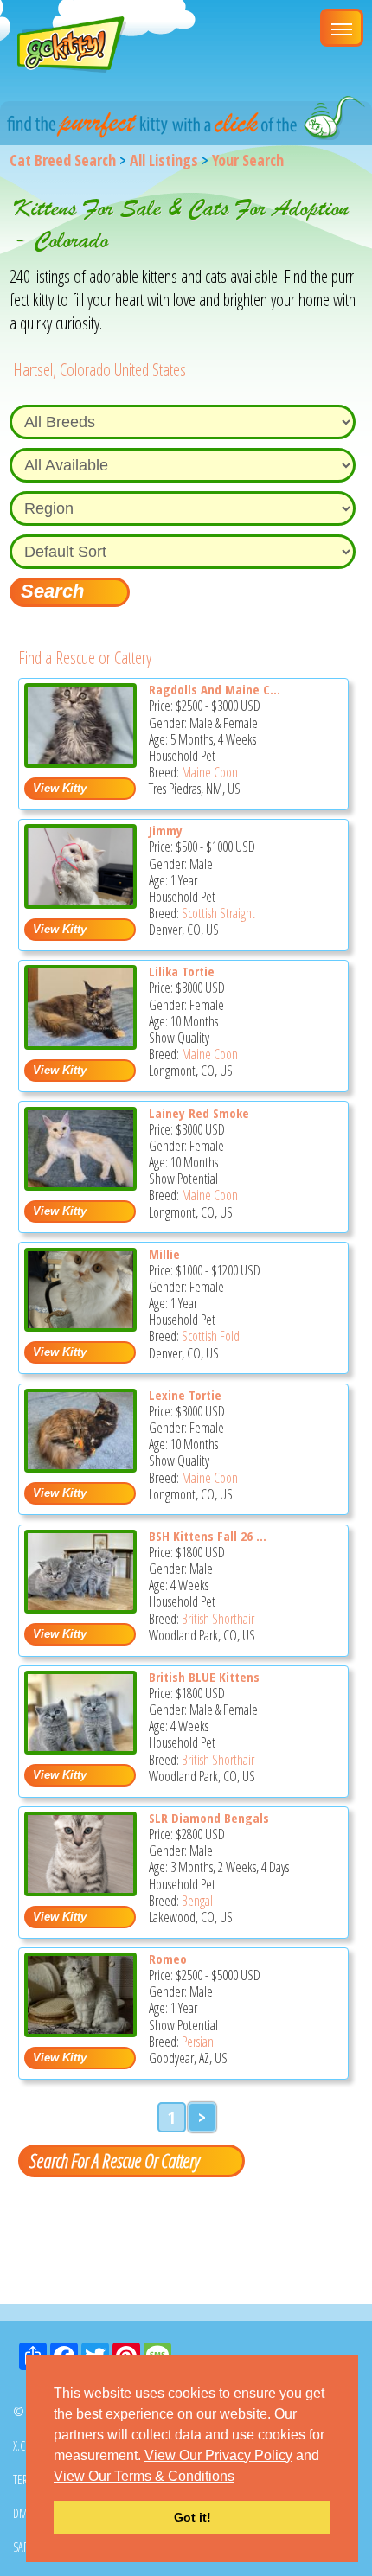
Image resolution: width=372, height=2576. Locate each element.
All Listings (164, 160)
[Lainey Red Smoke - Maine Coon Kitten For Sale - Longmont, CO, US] (80, 1184)
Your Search (248, 160)
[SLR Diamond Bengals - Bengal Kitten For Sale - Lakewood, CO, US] (80, 1890)
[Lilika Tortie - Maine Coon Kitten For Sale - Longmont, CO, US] (80, 1043)
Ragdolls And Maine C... (215, 689)
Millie (164, 1254)
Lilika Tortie (182, 971)
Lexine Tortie (185, 1395)
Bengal (197, 1901)
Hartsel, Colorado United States (99, 370)
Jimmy (166, 830)
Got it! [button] (192, 2517)
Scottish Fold (211, 1336)
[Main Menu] (342, 28)
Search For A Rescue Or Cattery (114, 2160)
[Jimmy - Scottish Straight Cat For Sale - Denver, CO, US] (80, 902)
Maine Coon (210, 772)
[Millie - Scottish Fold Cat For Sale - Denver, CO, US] (80, 1325)
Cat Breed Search (63, 160)
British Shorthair (218, 1619)
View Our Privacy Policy (218, 2455)
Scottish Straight (218, 913)
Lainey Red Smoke (199, 1113)
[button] (241, 2477)
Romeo (168, 1959)
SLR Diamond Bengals (209, 1818)
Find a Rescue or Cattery (85, 658)
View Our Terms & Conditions (144, 2476)
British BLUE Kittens (204, 1677)
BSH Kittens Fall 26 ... (208, 1536)
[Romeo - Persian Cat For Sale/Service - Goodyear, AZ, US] (80, 2031)
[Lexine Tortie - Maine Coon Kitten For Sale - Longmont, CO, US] (80, 1466)
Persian (198, 2042)
